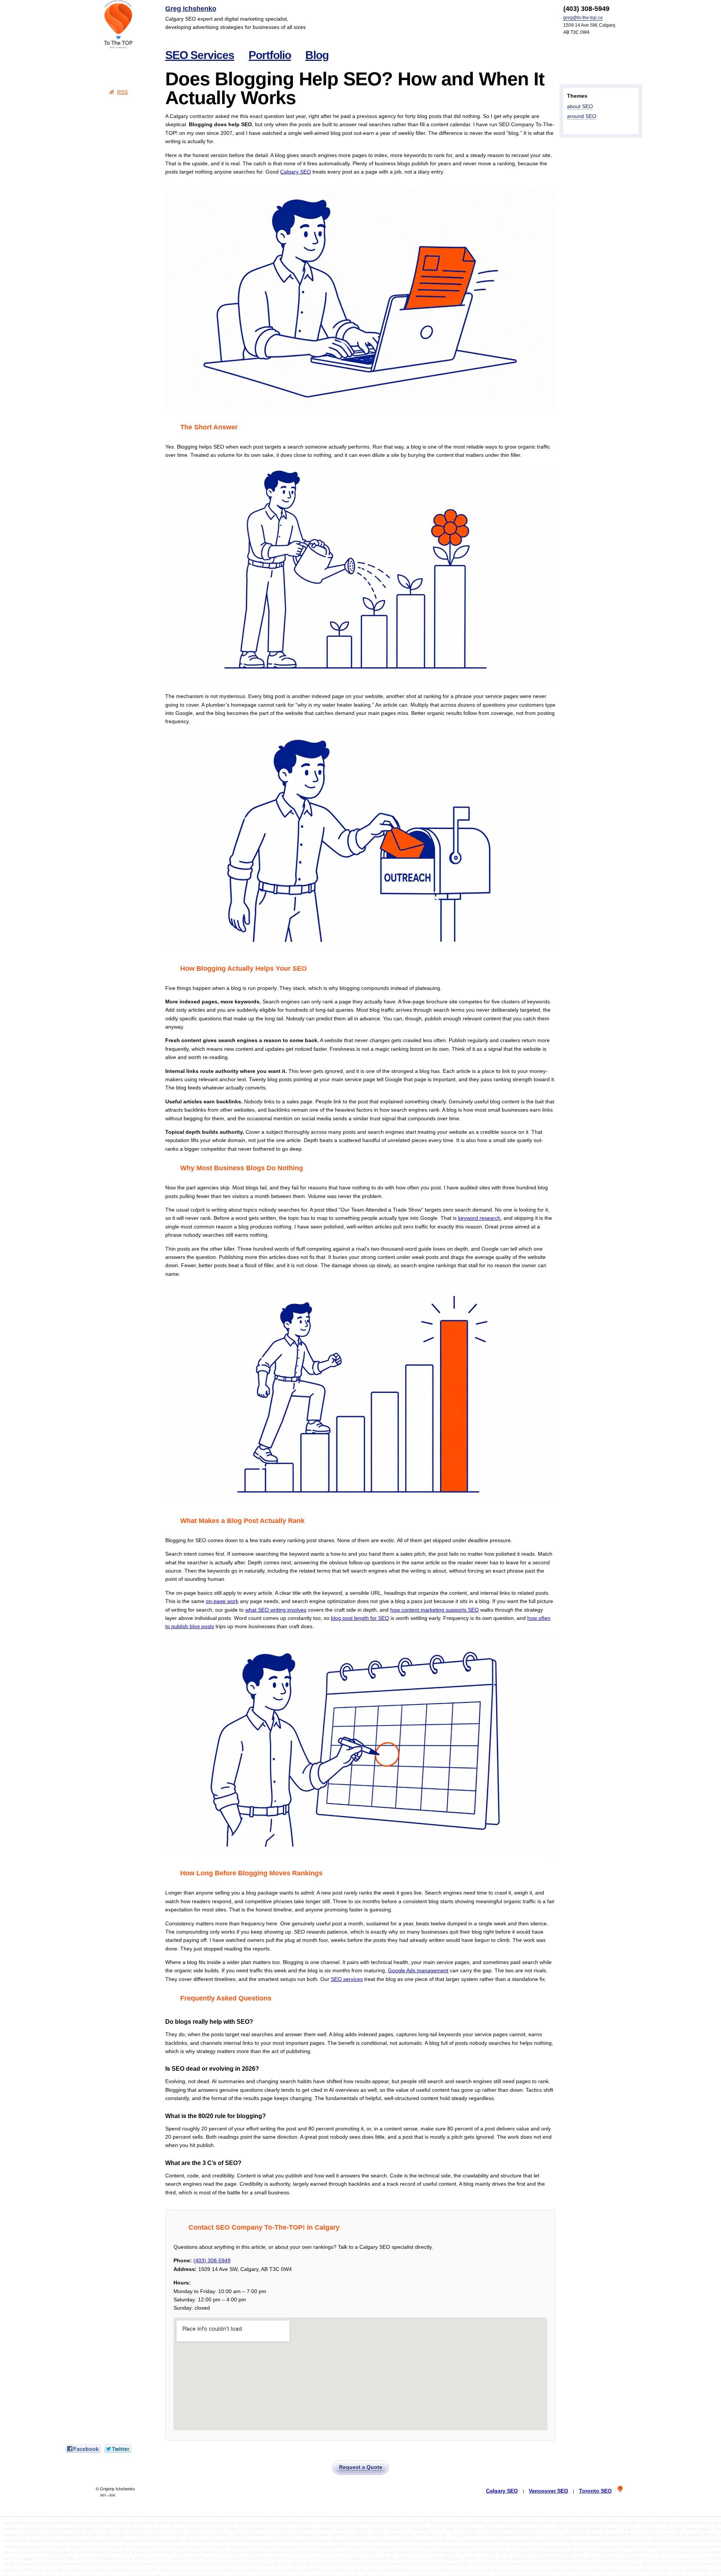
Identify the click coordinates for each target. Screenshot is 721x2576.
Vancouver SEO (548, 2491)
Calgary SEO (296, 172)
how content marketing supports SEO (434, 1610)
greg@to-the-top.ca (583, 18)
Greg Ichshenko (191, 9)
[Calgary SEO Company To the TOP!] (118, 24)
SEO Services (200, 55)
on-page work (222, 1601)
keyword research (479, 1218)
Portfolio (270, 55)
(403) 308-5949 (212, 2260)
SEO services (347, 1979)
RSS (122, 92)
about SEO (580, 106)
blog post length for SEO (360, 1618)
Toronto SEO (595, 2491)
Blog (317, 55)
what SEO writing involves (276, 1610)
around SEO (582, 116)
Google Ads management (418, 1970)
